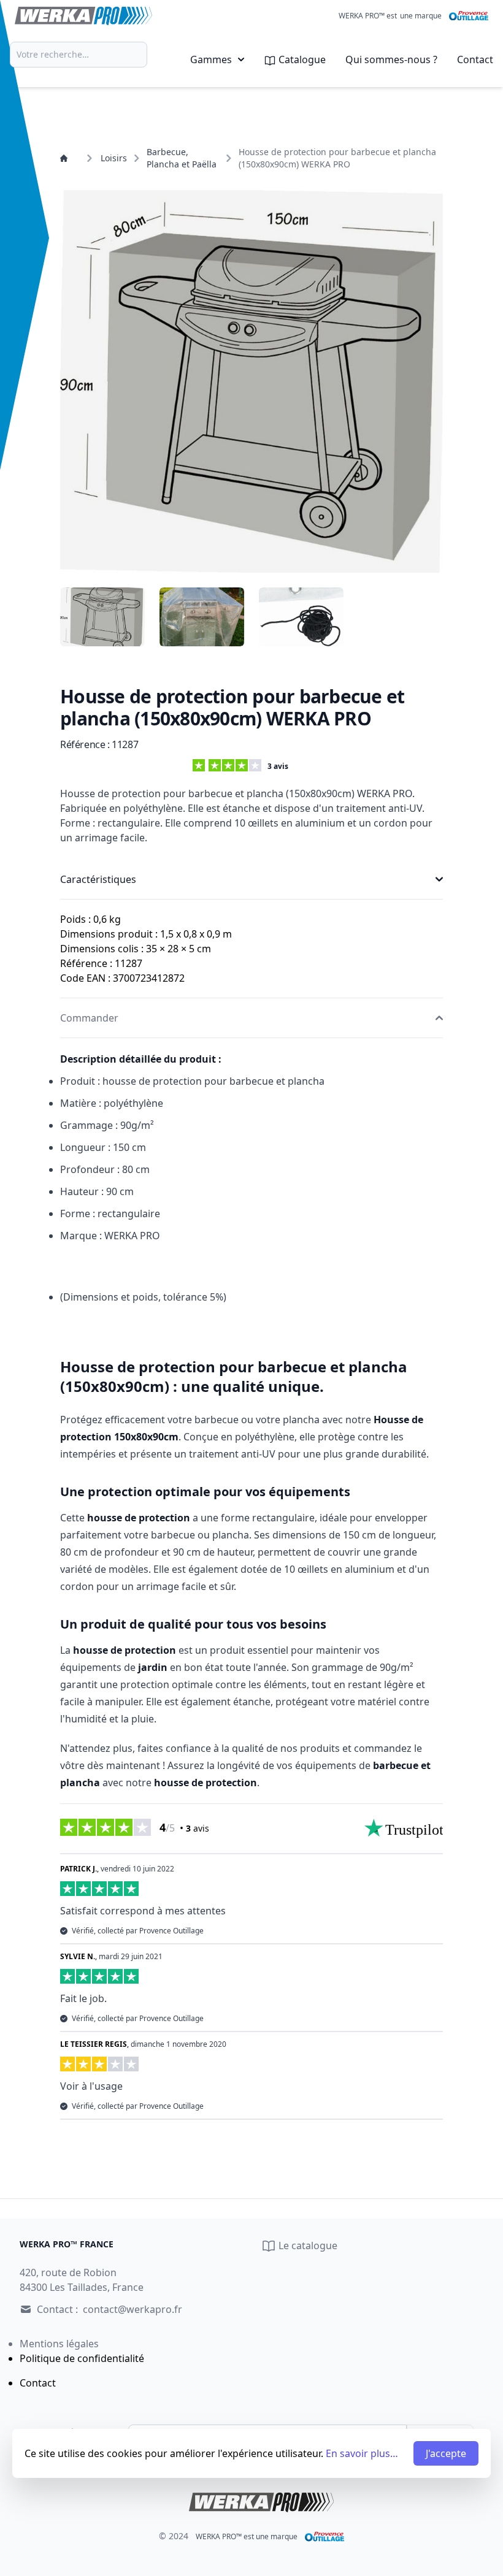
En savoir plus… (362, 2453)
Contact (475, 59)
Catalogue (301, 59)
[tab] (102, 617)
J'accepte (446, 2453)
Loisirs (114, 158)
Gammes (211, 59)
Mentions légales (59, 2344)
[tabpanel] (251, 381)
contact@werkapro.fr (132, 2309)
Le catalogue (307, 2245)
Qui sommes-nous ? (391, 59)
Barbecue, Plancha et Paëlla (182, 158)
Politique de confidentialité (82, 2358)
